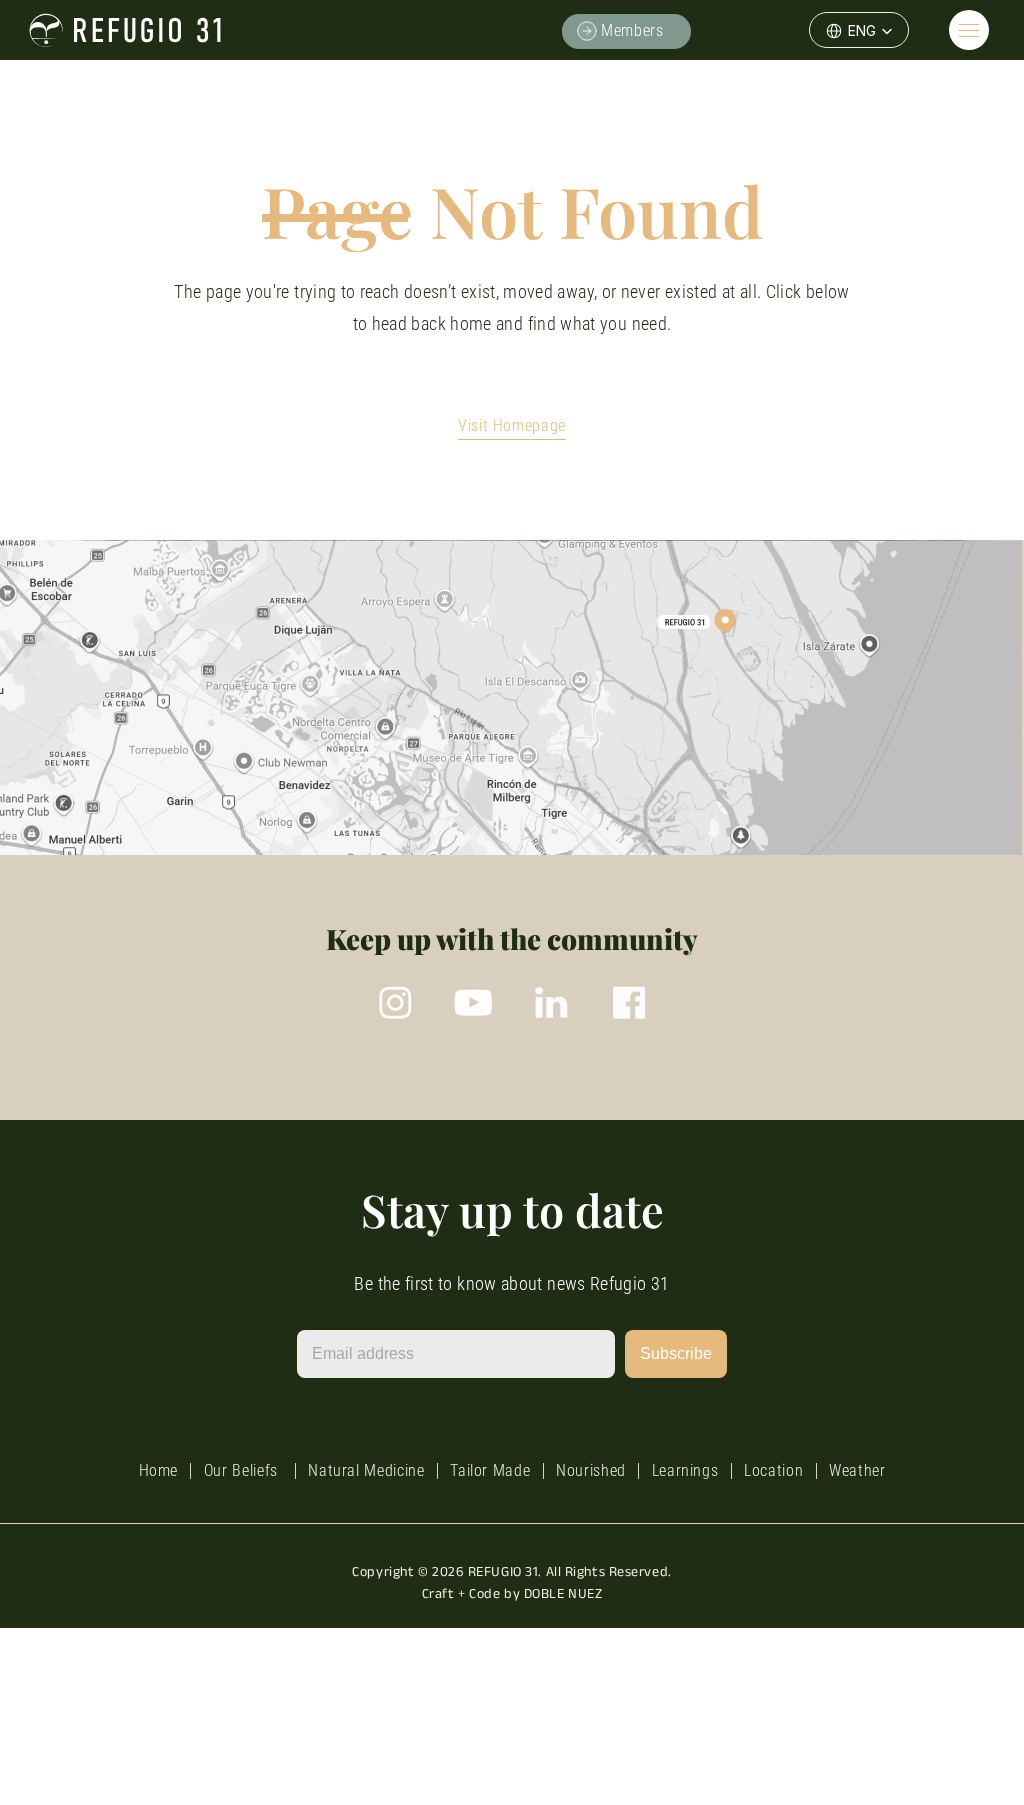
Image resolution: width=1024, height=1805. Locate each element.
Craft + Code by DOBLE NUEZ (512, 1593)
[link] (681, 30)
